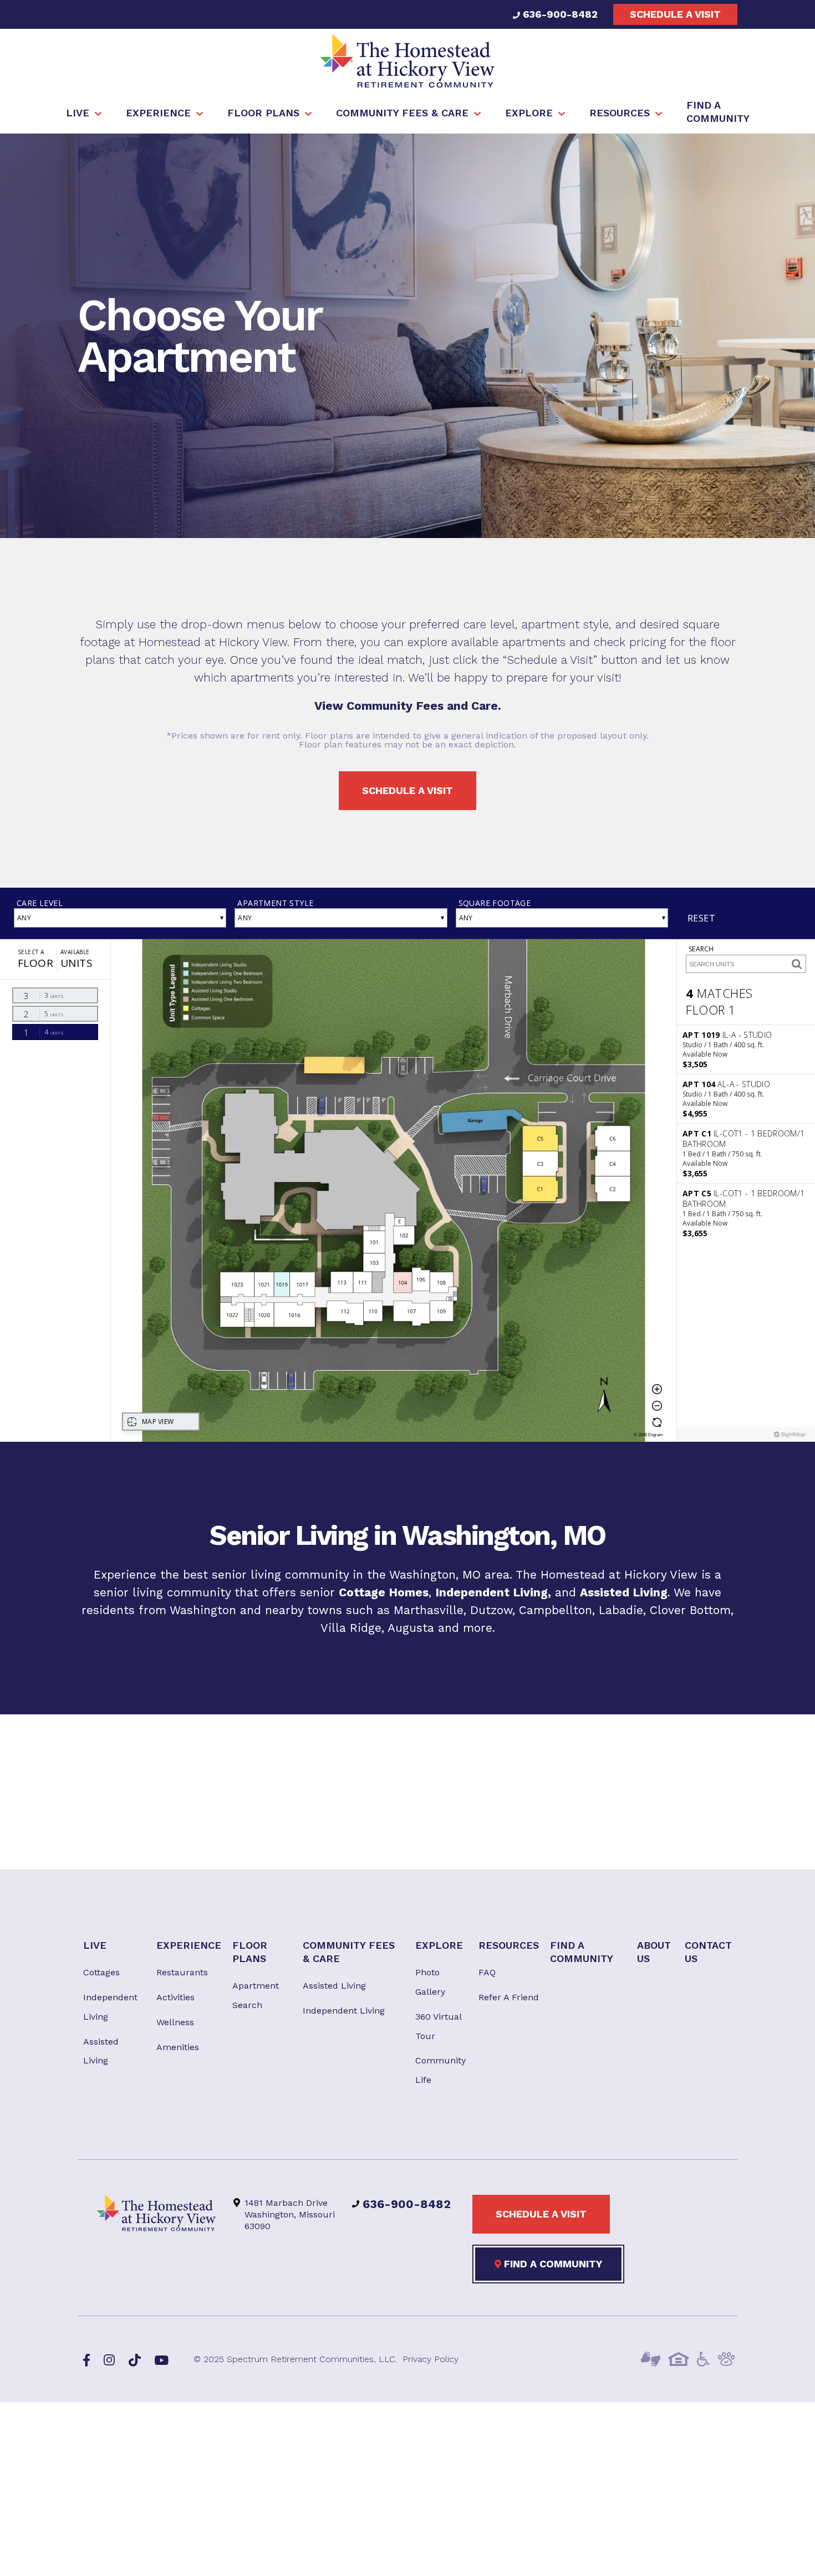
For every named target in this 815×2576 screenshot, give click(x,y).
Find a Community (552, 2264)
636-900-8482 (559, 14)
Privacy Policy (431, 2359)
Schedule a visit (675, 14)
